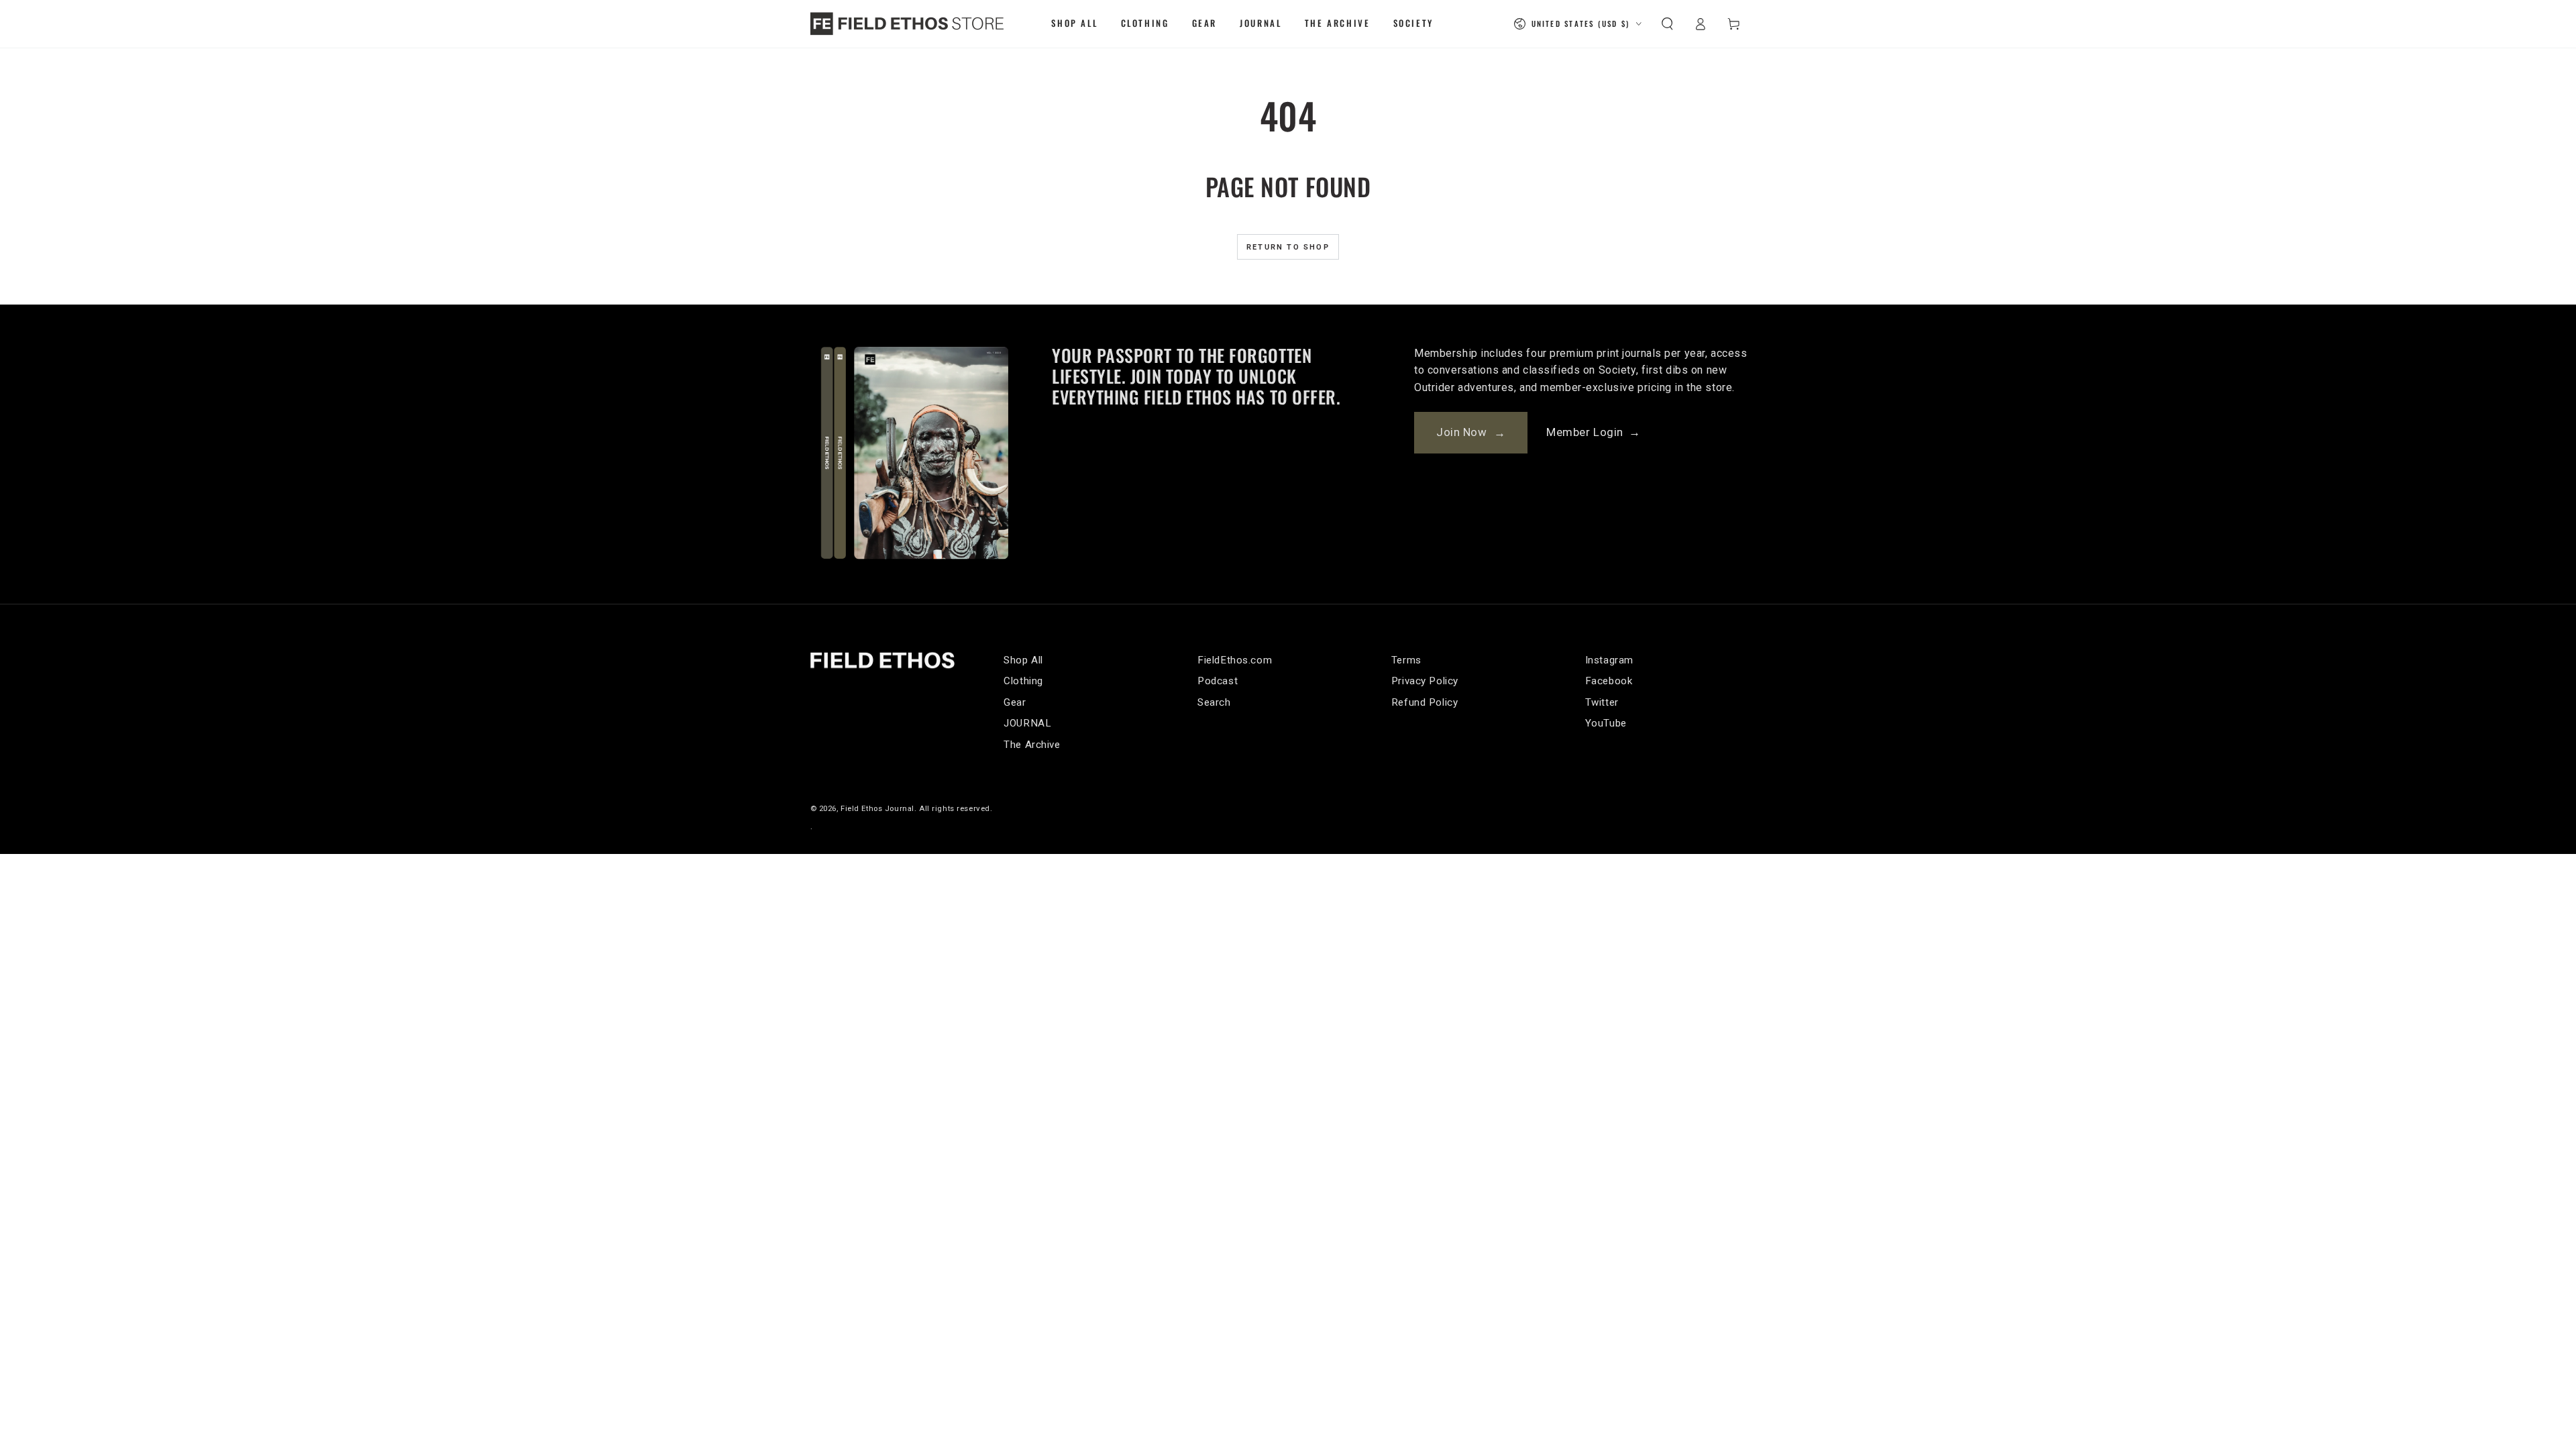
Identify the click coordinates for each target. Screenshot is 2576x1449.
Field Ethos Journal (877, 808)
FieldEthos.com (1235, 660)
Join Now (1471, 432)
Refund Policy (1425, 702)
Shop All (1023, 660)
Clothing (1023, 681)
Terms (1406, 660)
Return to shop (1288, 247)
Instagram (1609, 660)
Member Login (1593, 432)
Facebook (1609, 681)
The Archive (1032, 745)
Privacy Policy (1425, 681)
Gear (1015, 702)
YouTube (1606, 723)
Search (1214, 702)
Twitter (1602, 702)
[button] (1667, 23)
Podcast (1218, 681)
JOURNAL (1027, 723)
